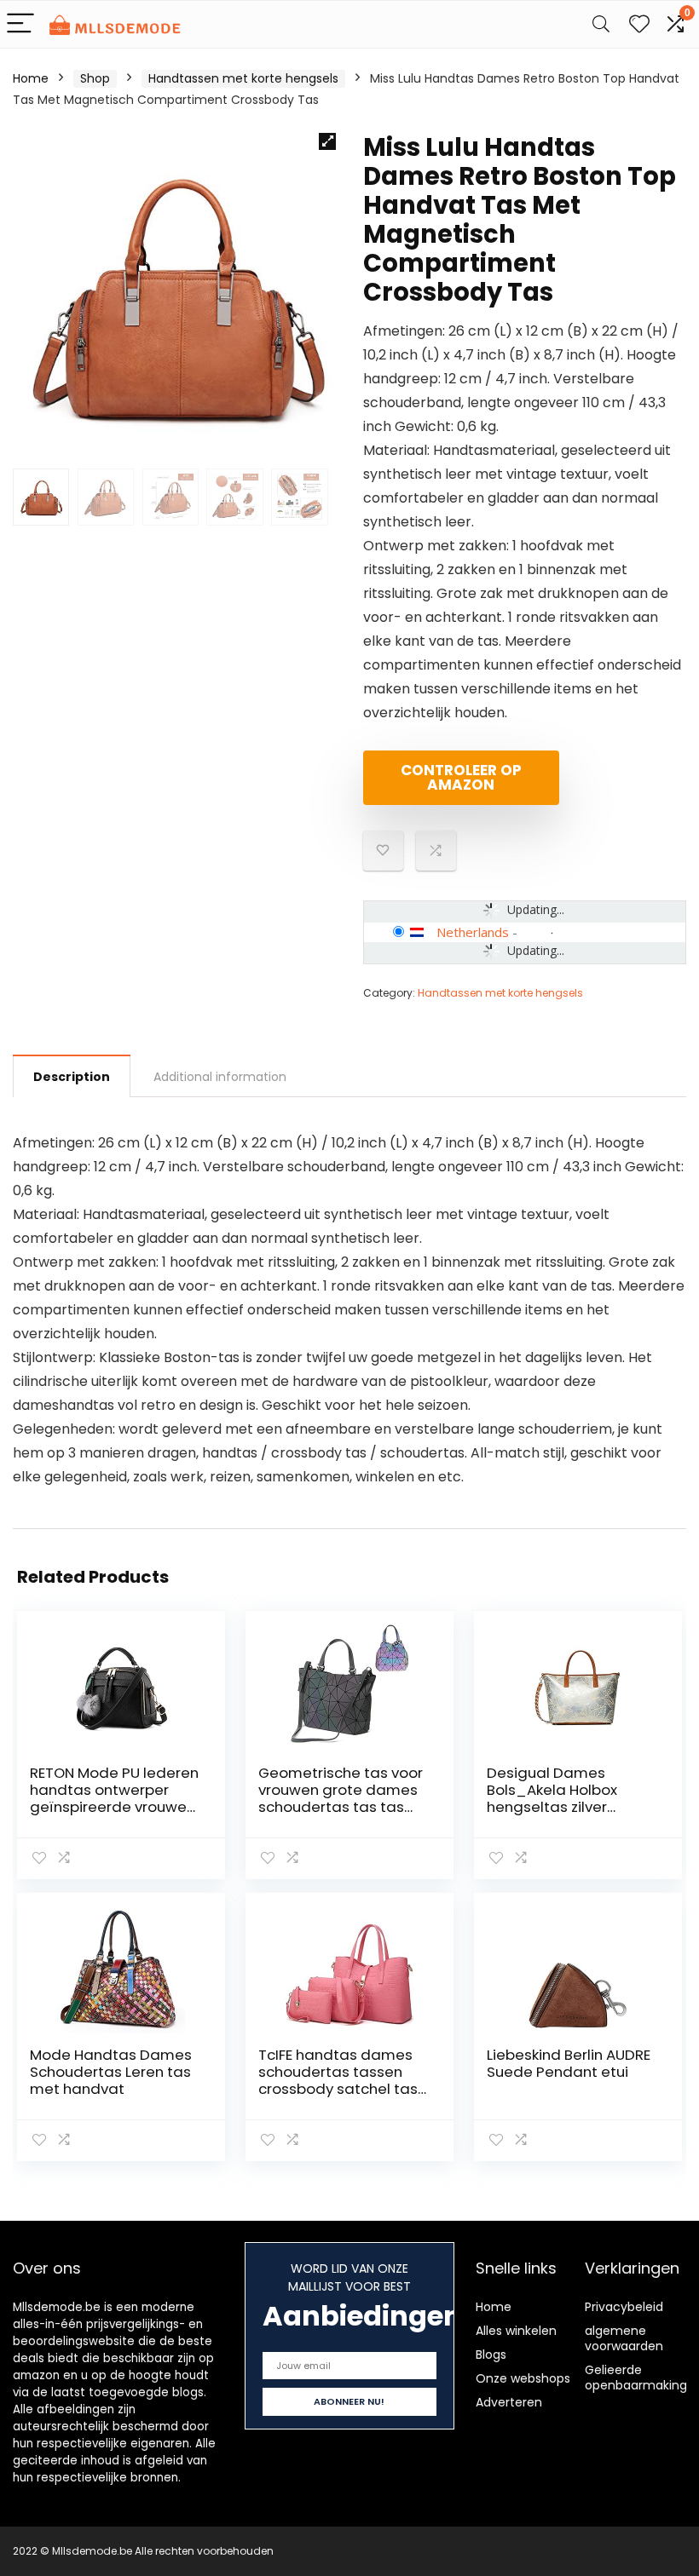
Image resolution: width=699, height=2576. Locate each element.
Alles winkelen (516, 2331)
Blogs (491, 2355)
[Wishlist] (639, 24)
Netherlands (473, 932)
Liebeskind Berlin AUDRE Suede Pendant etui (569, 2063)
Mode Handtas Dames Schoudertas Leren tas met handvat (111, 2072)
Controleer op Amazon (461, 777)
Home (31, 78)
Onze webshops (523, 2378)
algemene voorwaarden (624, 2338)
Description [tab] (72, 1077)
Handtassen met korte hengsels (243, 78)
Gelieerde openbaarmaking (636, 2378)
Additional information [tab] (220, 1077)
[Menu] (20, 24)
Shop (95, 78)
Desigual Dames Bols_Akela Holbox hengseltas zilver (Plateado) (552, 1798)
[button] (327, 141)
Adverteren (509, 2402)
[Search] (601, 24)
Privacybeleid (624, 2307)
